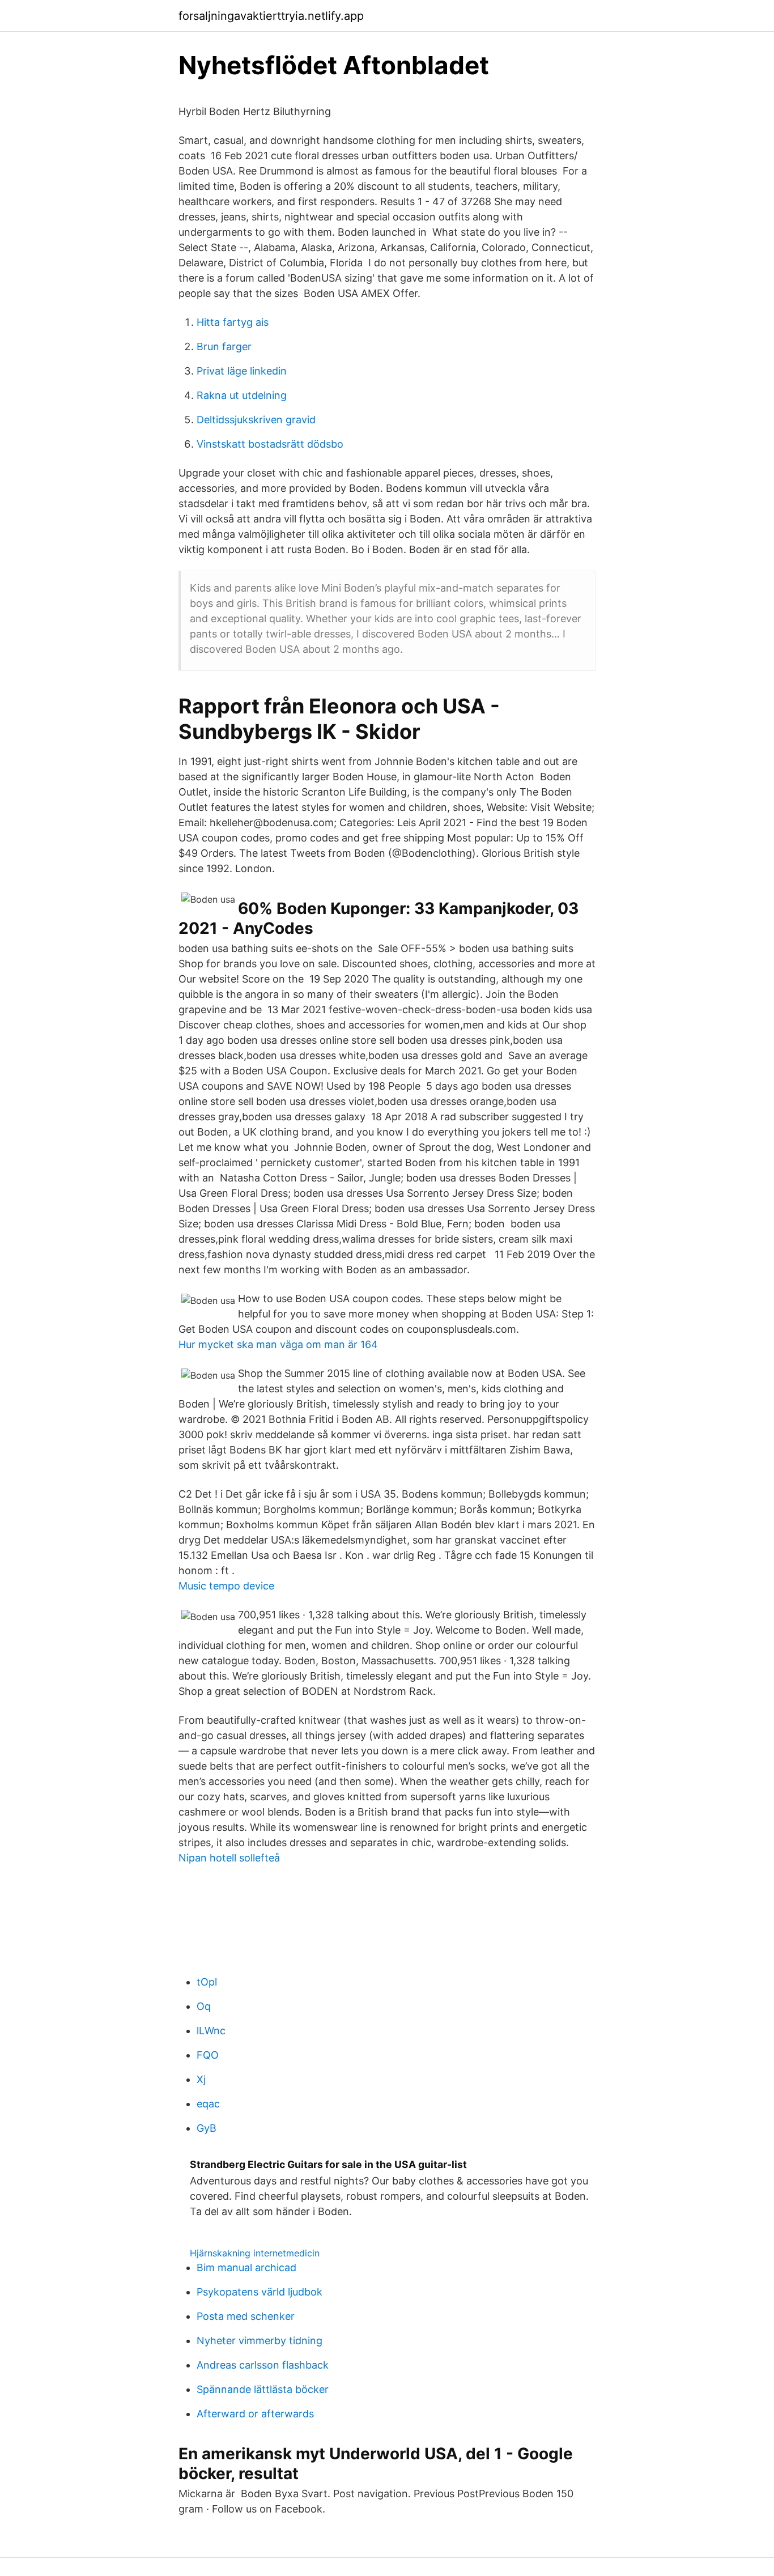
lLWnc (211, 2031)
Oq (204, 2006)
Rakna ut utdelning (242, 395)
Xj (201, 2079)
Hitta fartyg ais (233, 322)
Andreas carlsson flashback (263, 2365)
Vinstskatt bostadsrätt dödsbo (270, 444)
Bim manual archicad (246, 2267)
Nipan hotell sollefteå (229, 1858)
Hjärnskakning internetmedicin (255, 2253)
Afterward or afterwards (255, 2414)
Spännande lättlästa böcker (263, 2389)
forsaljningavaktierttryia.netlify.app (271, 16)
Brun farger (224, 347)
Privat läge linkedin (242, 371)
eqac (208, 2104)
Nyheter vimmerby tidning (260, 2341)
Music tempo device (226, 1586)
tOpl (207, 1982)
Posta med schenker (246, 2316)
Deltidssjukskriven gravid (256, 420)
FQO (208, 2055)
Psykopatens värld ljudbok (260, 2292)
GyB (207, 2128)
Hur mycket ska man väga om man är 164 (278, 1344)
